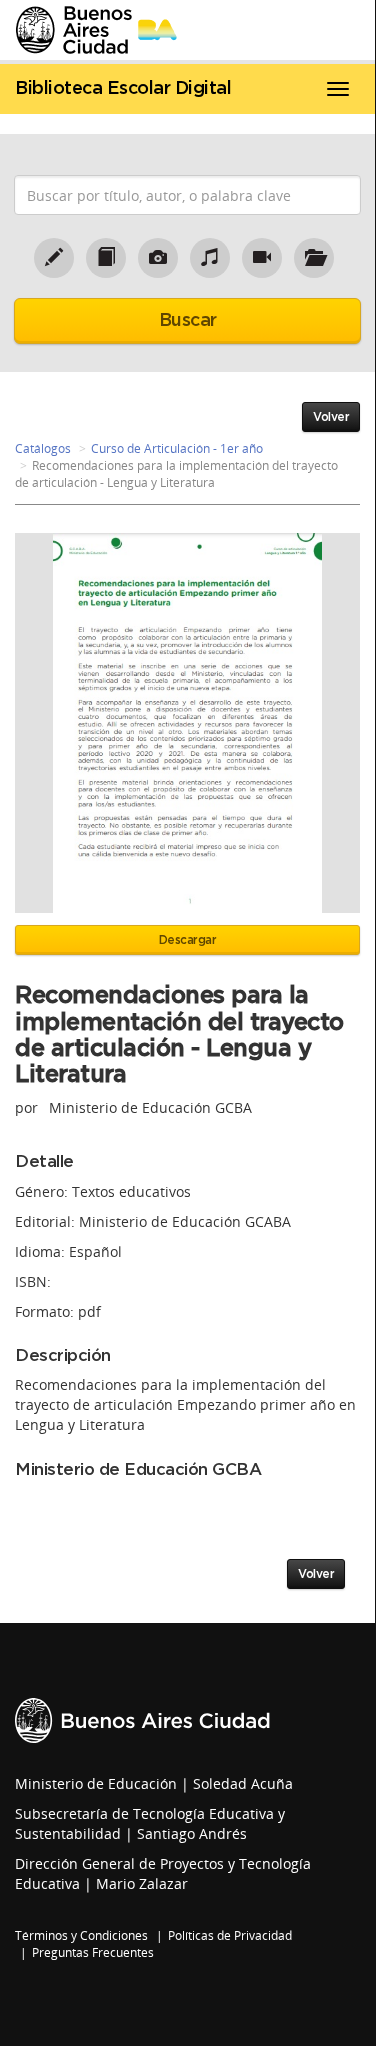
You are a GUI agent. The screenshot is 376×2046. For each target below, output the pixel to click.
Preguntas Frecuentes (93, 1952)
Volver (331, 417)
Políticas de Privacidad (230, 1935)
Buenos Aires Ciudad (142, 1720)
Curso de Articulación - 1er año (177, 448)
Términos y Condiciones (81, 1935)
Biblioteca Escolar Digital (123, 89)
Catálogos (43, 448)
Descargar (188, 940)
